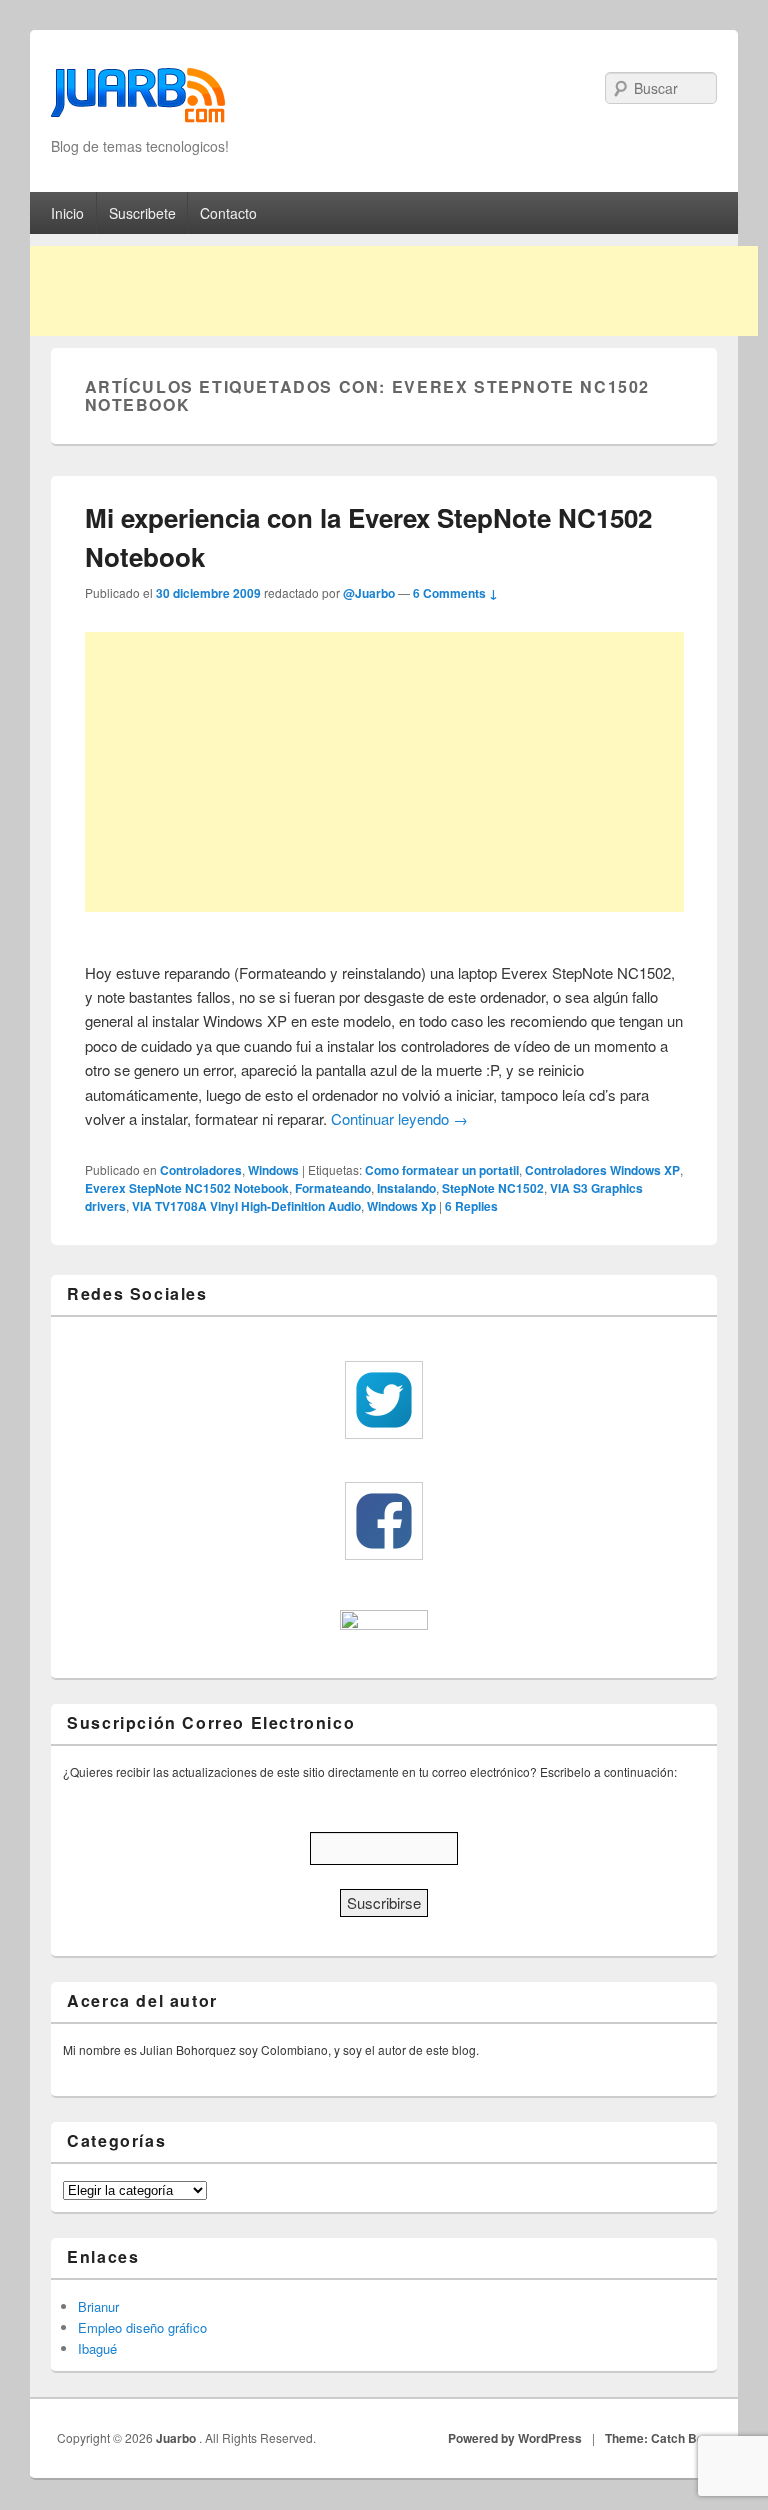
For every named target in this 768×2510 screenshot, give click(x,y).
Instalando (406, 1188)
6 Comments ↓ (455, 593)
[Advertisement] (394, 291)
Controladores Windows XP (602, 1170)
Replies (471, 1206)
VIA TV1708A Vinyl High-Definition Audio (246, 1206)
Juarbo (177, 2438)
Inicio (67, 213)
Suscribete (142, 213)
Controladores (201, 1170)
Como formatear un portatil (442, 1170)
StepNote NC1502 (493, 1188)
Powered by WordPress (515, 2438)
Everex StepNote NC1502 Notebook (187, 1188)
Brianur (98, 2306)
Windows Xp (401, 1206)
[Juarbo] (138, 101)
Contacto (228, 213)
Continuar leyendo (399, 1118)
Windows (273, 1170)
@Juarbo (369, 593)
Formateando (333, 1188)
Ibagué (97, 2348)
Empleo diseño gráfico (142, 2327)
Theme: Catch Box (658, 2438)
